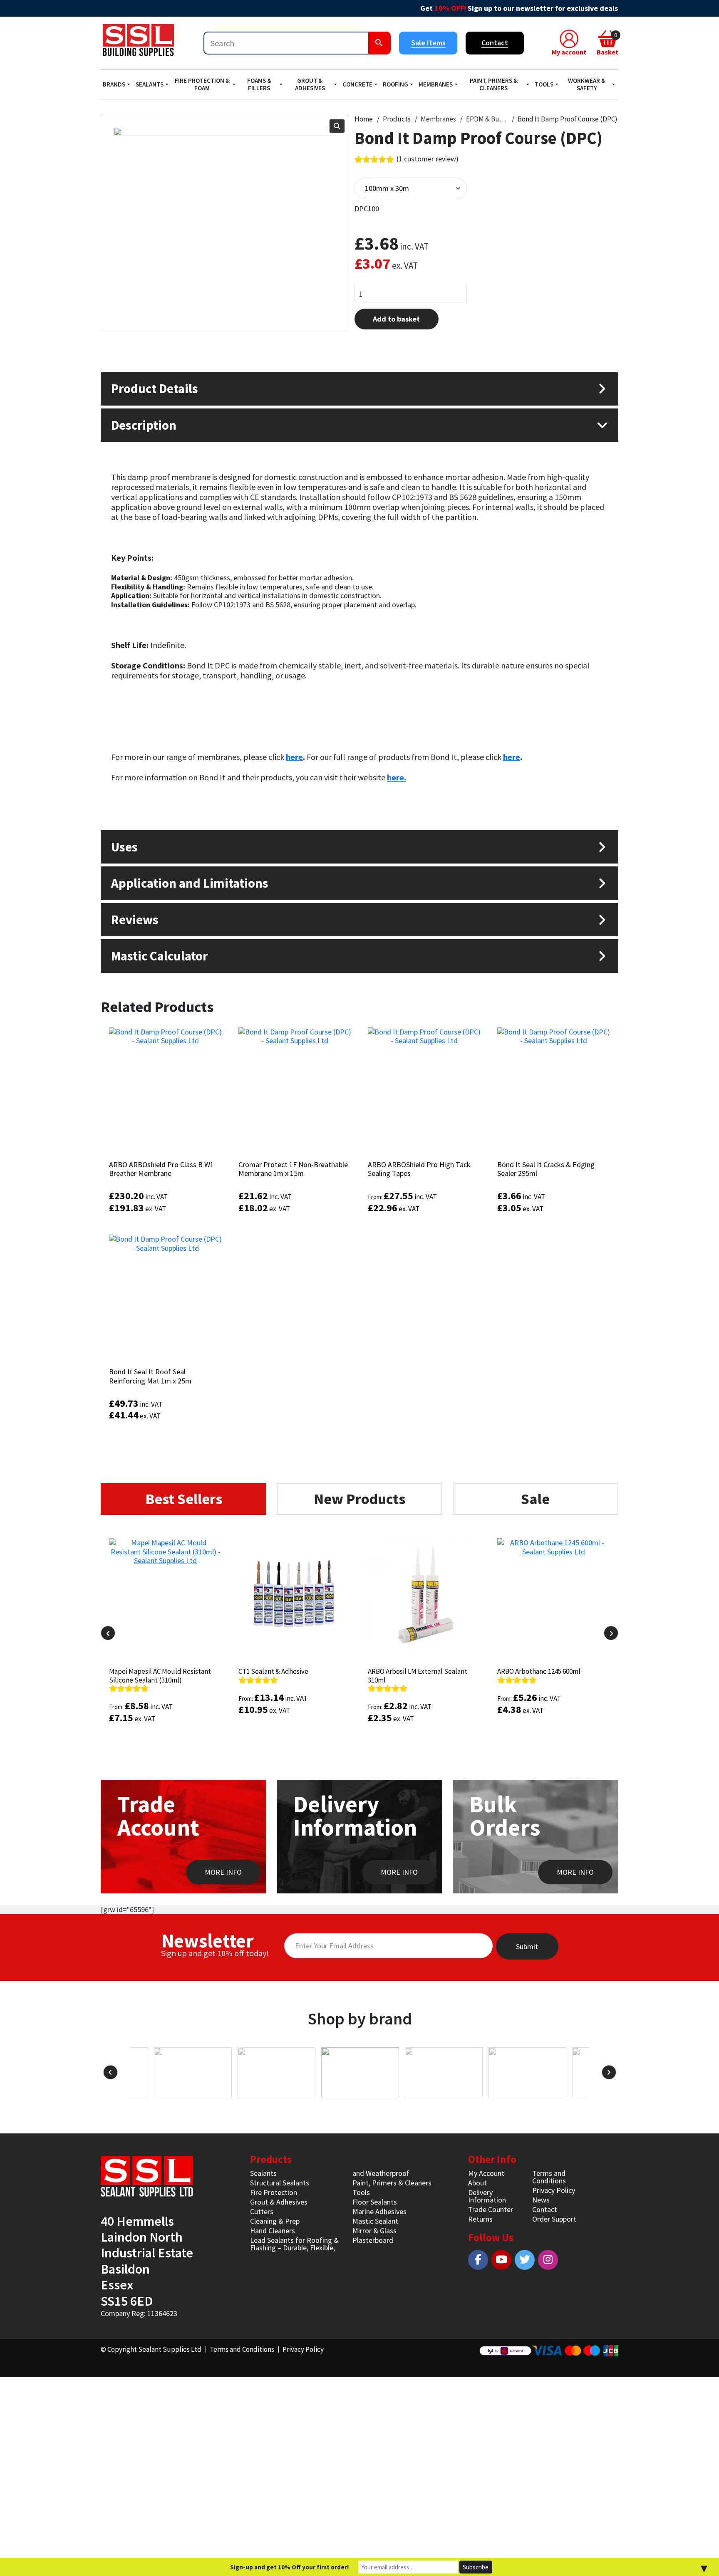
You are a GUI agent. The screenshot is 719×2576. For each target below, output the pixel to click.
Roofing (395, 84)
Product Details (155, 388)
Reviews (135, 919)
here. (397, 777)
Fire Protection (274, 2192)
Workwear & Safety (587, 84)
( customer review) (428, 159)
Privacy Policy (554, 2190)
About (477, 2183)
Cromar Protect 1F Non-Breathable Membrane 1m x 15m (293, 1169)
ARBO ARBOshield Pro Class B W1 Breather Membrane (161, 1169)
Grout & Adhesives (310, 84)
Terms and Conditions (549, 2177)
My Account (486, 2173)
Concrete (357, 84)
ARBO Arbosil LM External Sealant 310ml (418, 1675)
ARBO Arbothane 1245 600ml (539, 1671)
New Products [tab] (359, 1499)
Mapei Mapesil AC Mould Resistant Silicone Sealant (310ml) (160, 1675)
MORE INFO (223, 1872)
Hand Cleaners (273, 2231)
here (294, 757)
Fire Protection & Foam (202, 84)
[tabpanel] (359, 1656)
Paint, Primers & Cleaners (494, 84)
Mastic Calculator (159, 956)
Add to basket (396, 319)
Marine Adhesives (379, 2211)
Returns (480, 2219)
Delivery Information (487, 2196)
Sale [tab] (535, 1499)
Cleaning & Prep (275, 2221)
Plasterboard (373, 2240)
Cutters (262, 2211)
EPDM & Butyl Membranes (487, 119)
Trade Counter (491, 2209)
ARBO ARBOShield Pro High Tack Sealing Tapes (419, 1169)
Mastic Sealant (375, 2221)
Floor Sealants (375, 2202)
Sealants (150, 84)
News (541, 2200)
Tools (544, 84)
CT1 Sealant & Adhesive (273, 1671)
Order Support (554, 2219)
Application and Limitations (190, 883)
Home (364, 119)
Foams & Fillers (259, 84)
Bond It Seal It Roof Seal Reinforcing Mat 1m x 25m (150, 1376)
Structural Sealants (280, 2183)
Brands (114, 84)
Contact (495, 43)
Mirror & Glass (374, 2231)
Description (144, 425)
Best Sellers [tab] (184, 1499)
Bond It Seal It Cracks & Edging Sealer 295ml (546, 1169)
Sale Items (428, 43)
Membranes (436, 84)
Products (397, 119)
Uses (124, 847)
